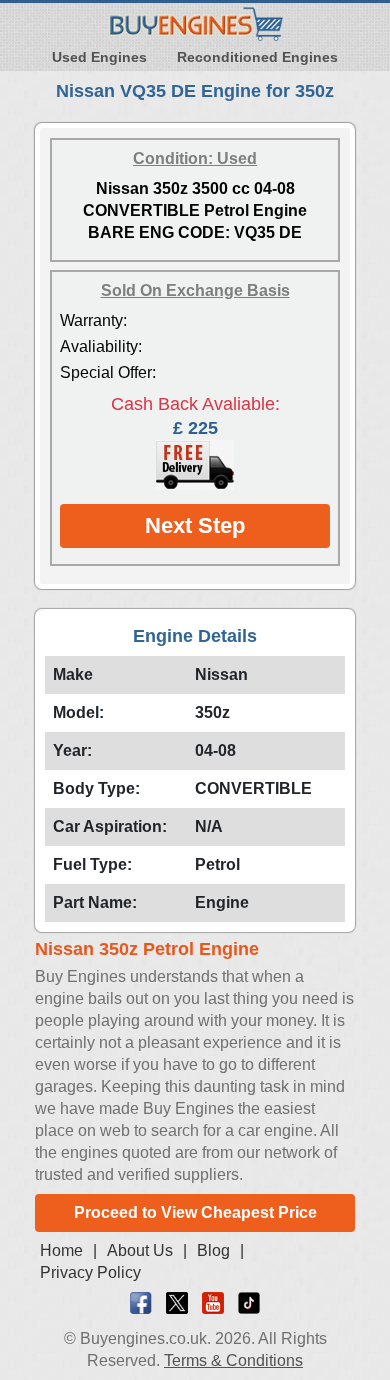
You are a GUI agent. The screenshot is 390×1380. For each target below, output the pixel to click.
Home (61, 1250)
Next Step (195, 525)
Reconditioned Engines (257, 57)
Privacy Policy (90, 1272)
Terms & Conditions (233, 1360)
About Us (140, 1250)
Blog (213, 1250)
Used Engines (99, 57)
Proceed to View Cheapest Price (195, 1212)
